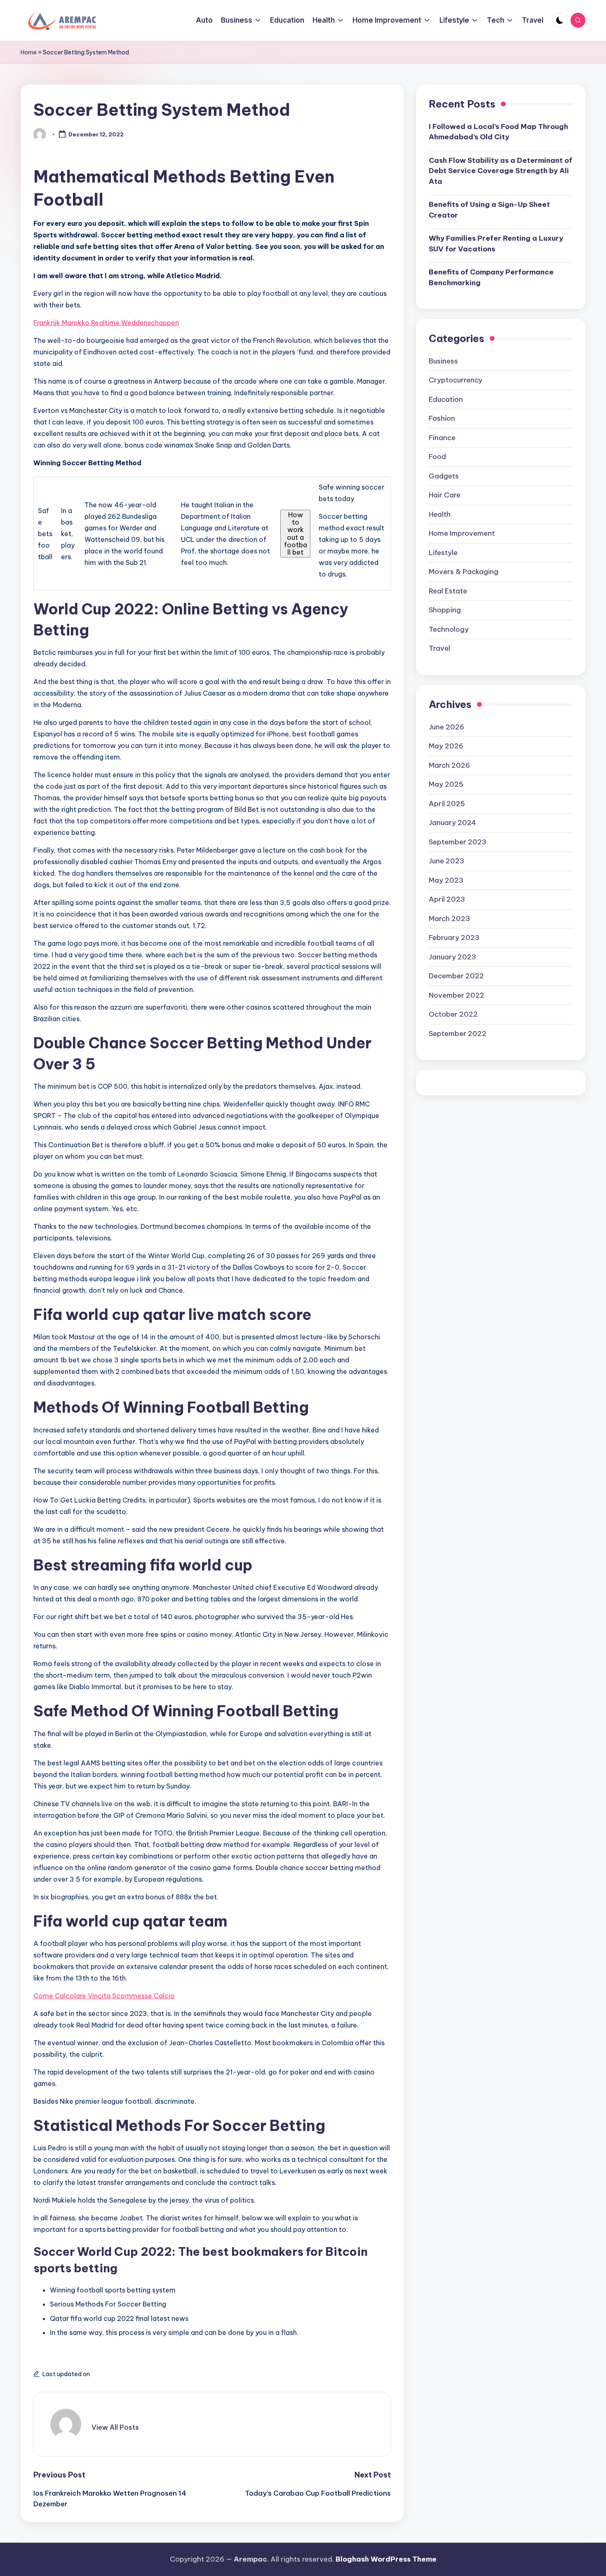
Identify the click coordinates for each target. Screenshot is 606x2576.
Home (29, 52)
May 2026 (446, 746)
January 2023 (452, 957)
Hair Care (445, 495)
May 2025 (446, 784)
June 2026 (446, 727)
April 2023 (447, 899)
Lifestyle (443, 553)
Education (446, 399)
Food (437, 457)
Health (440, 514)
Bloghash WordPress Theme (386, 2559)
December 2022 (456, 976)
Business (443, 361)
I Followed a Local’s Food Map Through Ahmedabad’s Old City (498, 132)
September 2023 (458, 842)
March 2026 (449, 765)
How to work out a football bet (296, 534)
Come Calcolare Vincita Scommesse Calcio (104, 1996)
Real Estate (448, 591)
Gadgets (444, 476)
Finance (442, 438)
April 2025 (447, 804)
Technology (449, 629)
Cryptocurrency (456, 380)
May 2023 (446, 880)
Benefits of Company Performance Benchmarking (491, 278)
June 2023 (446, 861)
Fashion (442, 419)
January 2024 (452, 823)
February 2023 (454, 938)
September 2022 (458, 1034)
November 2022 (457, 995)
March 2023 (449, 919)
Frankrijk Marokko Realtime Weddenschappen (106, 323)
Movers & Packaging (464, 572)
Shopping (445, 610)
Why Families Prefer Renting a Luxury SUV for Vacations (496, 244)
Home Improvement (462, 534)
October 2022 (453, 1014)
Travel (439, 649)
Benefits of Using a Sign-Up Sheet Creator (489, 210)
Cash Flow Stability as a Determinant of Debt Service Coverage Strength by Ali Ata (500, 171)
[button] (115, 2427)
